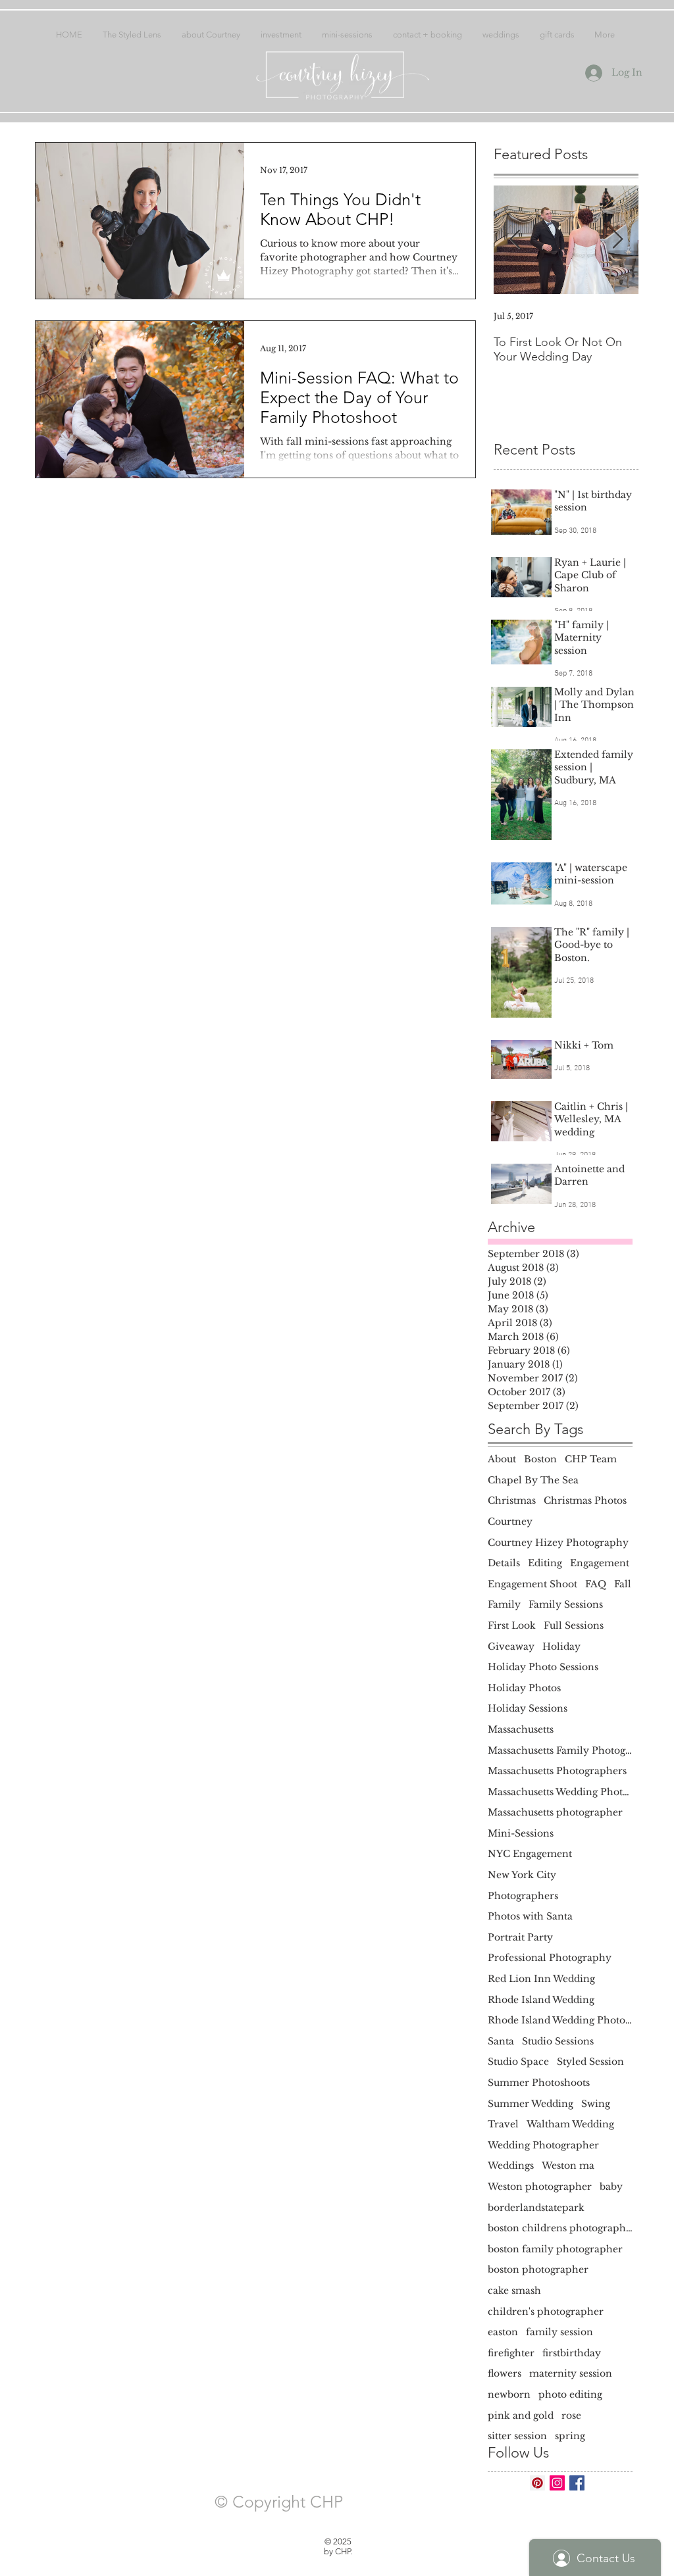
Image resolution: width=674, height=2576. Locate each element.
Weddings (511, 2166)
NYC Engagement (530, 1854)
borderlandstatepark (536, 2208)
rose (571, 2415)
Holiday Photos (524, 1688)
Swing (596, 2104)
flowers (505, 2373)
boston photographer (538, 2269)
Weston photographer (540, 2187)
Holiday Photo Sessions (543, 1667)
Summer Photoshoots (539, 2083)
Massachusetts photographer (555, 1812)
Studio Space (518, 2062)
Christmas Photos (585, 1500)
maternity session (571, 2373)
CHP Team (591, 1459)
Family (504, 1604)
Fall (623, 1584)
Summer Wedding (531, 2104)
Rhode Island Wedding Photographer (560, 2020)
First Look (512, 1625)
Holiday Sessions (528, 1708)
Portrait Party (520, 1937)
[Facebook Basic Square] (577, 2483)
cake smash (514, 2291)
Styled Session (590, 2062)
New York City (522, 1875)
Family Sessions (566, 1604)
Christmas (512, 1500)
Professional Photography (550, 1958)
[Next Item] (617, 240)
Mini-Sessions (521, 1833)
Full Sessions (574, 1625)
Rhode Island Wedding (541, 2000)
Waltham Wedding (570, 2124)
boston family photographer (555, 2249)
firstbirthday (572, 2353)
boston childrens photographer (560, 2228)
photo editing (570, 2394)
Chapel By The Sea (533, 1480)
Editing (545, 1563)
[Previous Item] (515, 240)
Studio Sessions (558, 2041)
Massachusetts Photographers (557, 1771)
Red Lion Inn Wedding (541, 1979)
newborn (509, 2394)
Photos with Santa (530, 1916)
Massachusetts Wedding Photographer (560, 1792)
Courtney (510, 1522)
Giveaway (511, 1647)
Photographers (523, 1896)
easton (503, 2332)
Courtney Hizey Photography (558, 1543)
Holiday (561, 1647)
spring (570, 2436)
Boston (540, 1459)
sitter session (517, 2436)
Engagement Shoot (532, 1584)
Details (504, 1563)
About (502, 1459)
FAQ (596, 1584)
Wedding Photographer (543, 2145)
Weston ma (568, 2166)
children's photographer (546, 2312)
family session (559, 2332)
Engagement (600, 1563)
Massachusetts (521, 1729)
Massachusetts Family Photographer (560, 1750)
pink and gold (521, 2415)
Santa (501, 2041)
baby (611, 2187)
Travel (503, 2124)
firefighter (511, 2353)
